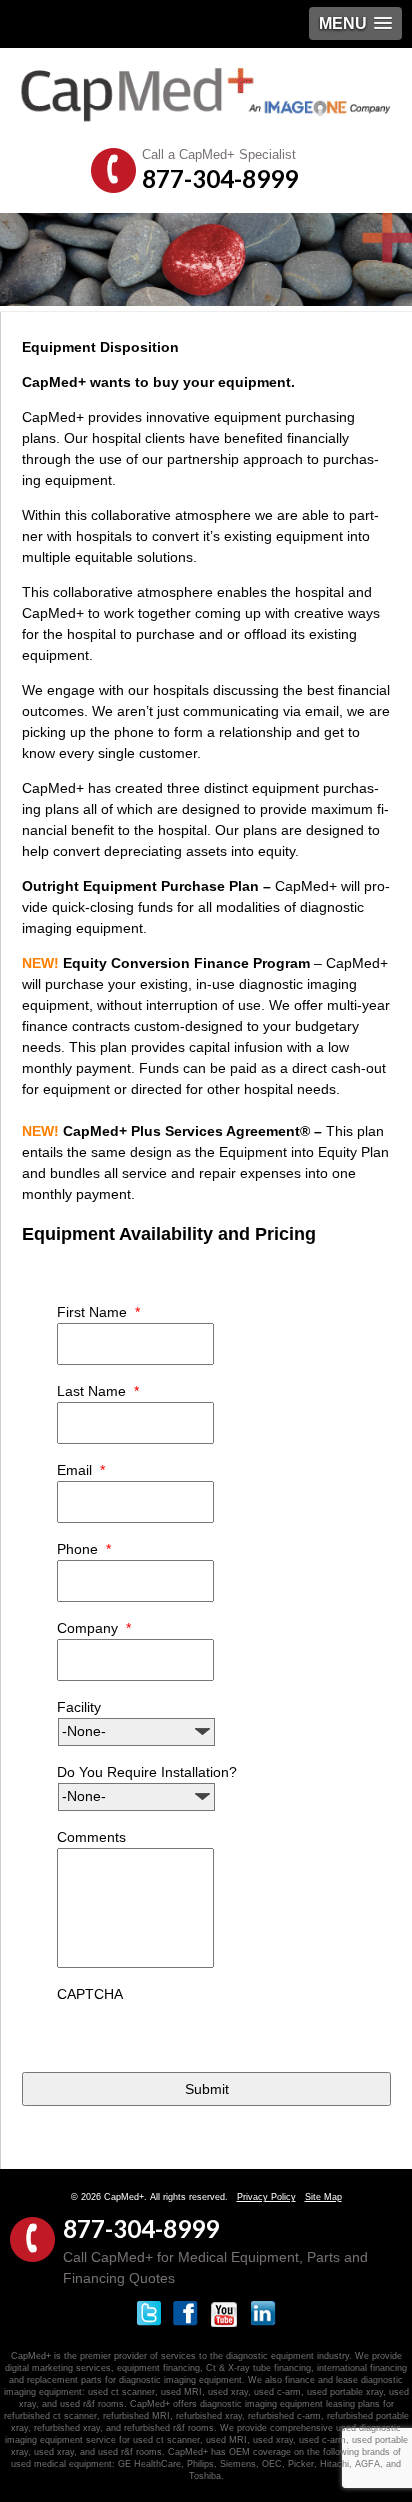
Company (94, 1628)
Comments (91, 1837)
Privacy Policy (266, 2197)
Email (81, 1470)
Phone (84, 1549)
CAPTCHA (90, 1994)
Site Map (323, 2197)
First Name (98, 1312)
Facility (79, 1707)
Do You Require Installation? (147, 1772)
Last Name (98, 1391)
